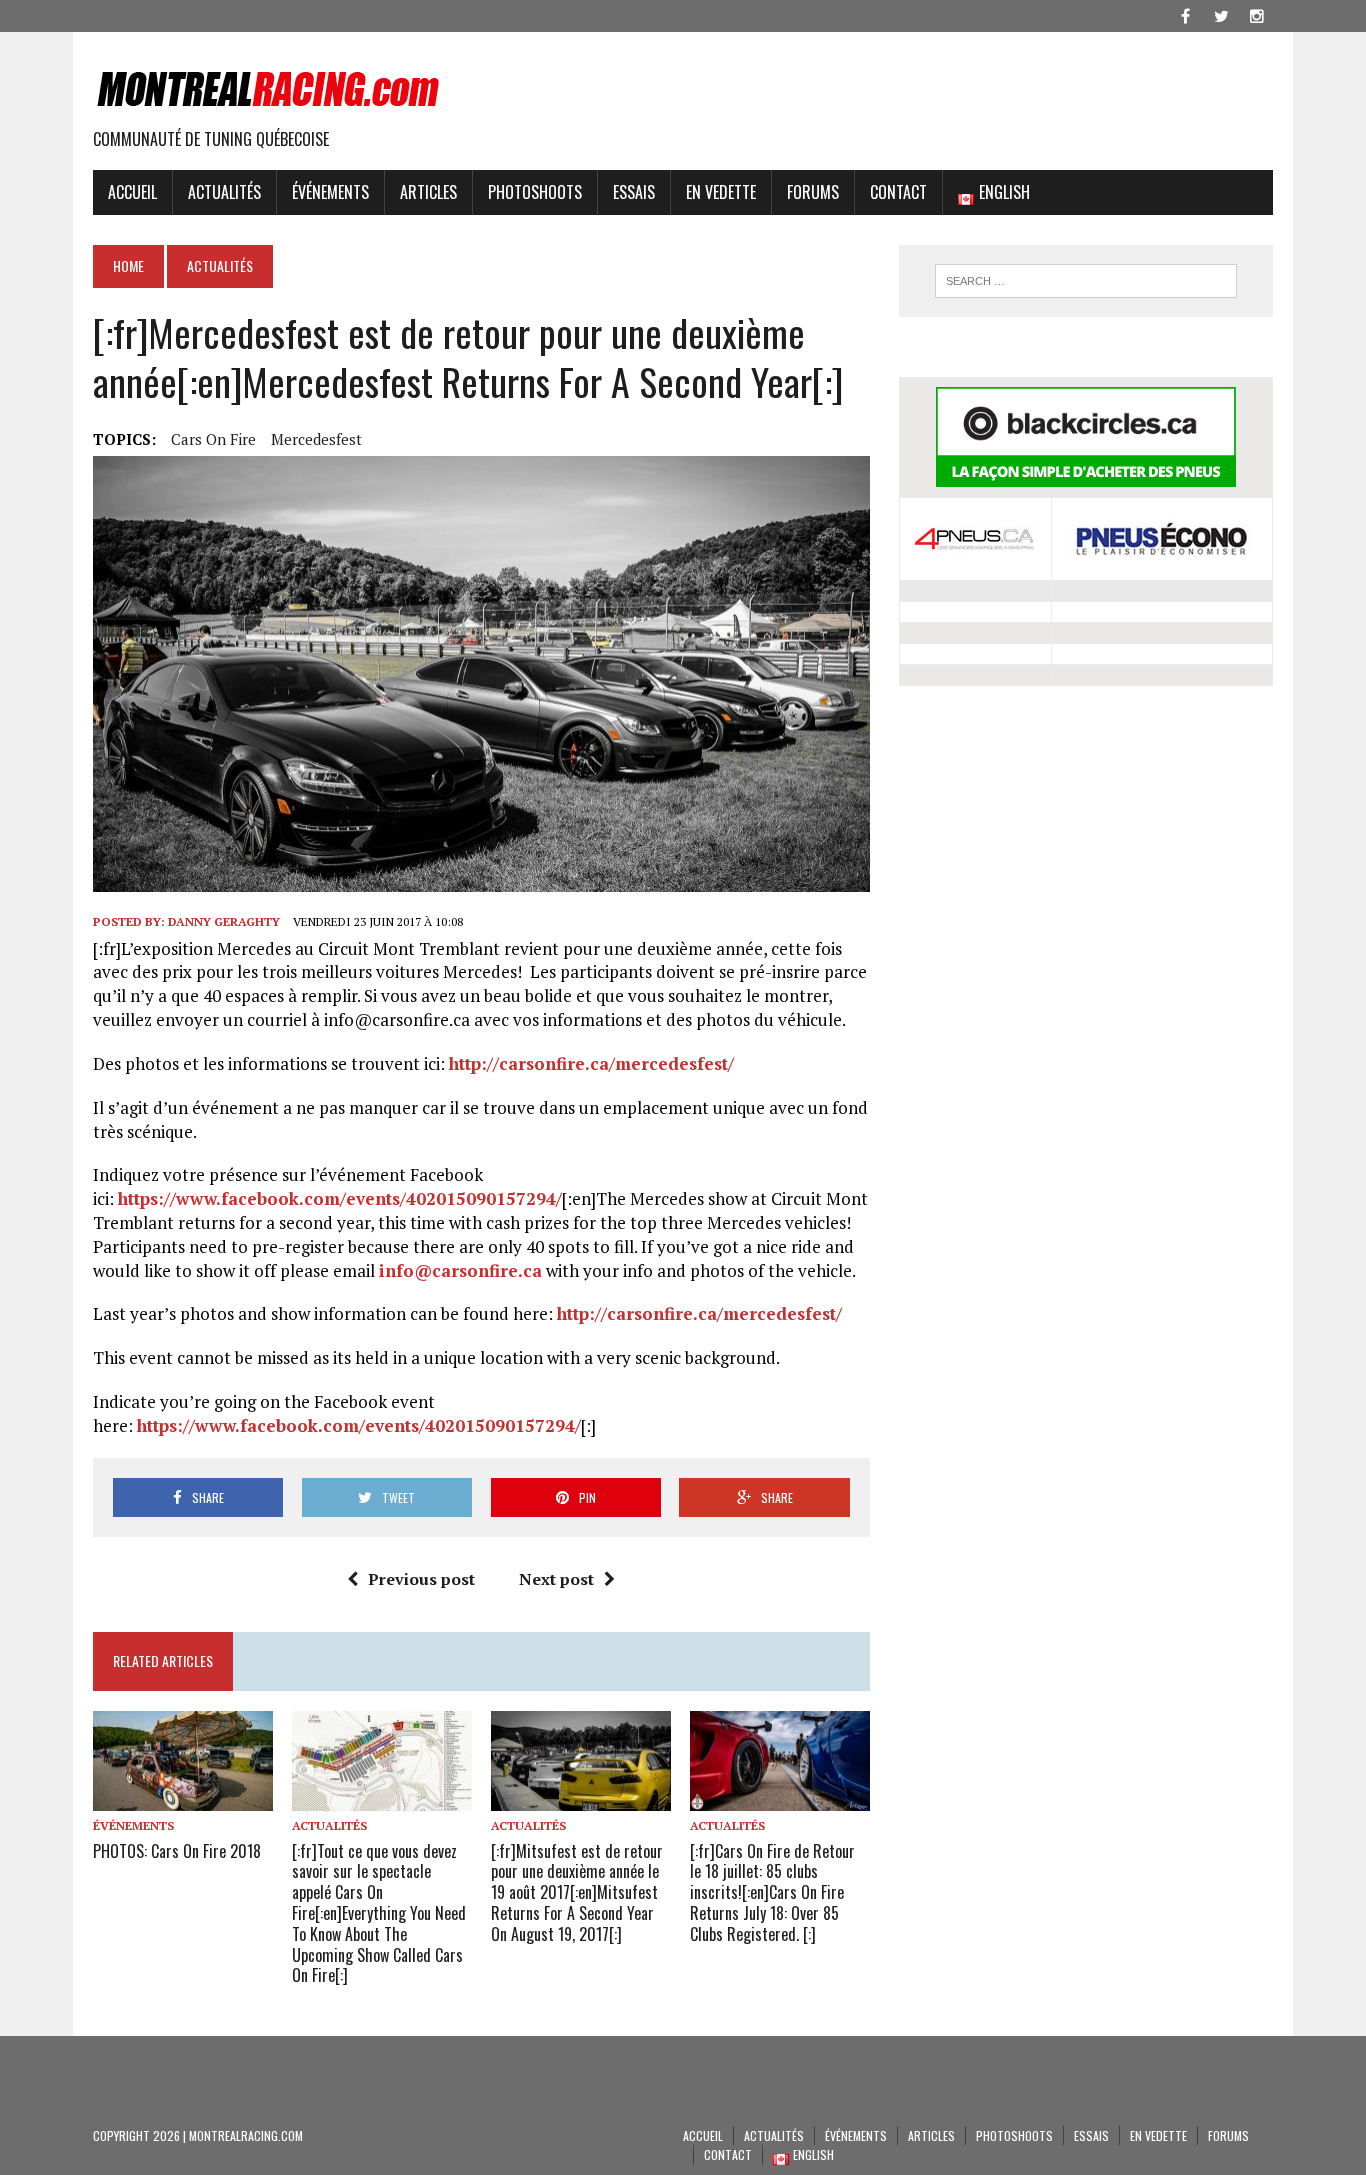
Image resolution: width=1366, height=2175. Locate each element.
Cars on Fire (213, 439)
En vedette (721, 192)
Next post (556, 1579)
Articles (428, 192)
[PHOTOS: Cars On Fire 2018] (183, 1798)
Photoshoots (535, 192)
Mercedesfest (316, 439)
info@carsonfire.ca (460, 1270)
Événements (330, 192)
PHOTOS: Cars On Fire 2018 (177, 1851)
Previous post (421, 1579)
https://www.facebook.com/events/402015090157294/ (340, 1198)
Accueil (132, 192)
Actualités (224, 192)
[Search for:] (1086, 281)
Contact (898, 192)
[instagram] (1257, 14)
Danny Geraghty (224, 921)
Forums (813, 192)
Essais (634, 192)
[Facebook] (1185, 14)
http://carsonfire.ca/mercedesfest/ (591, 1063)
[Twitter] (1221, 14)
